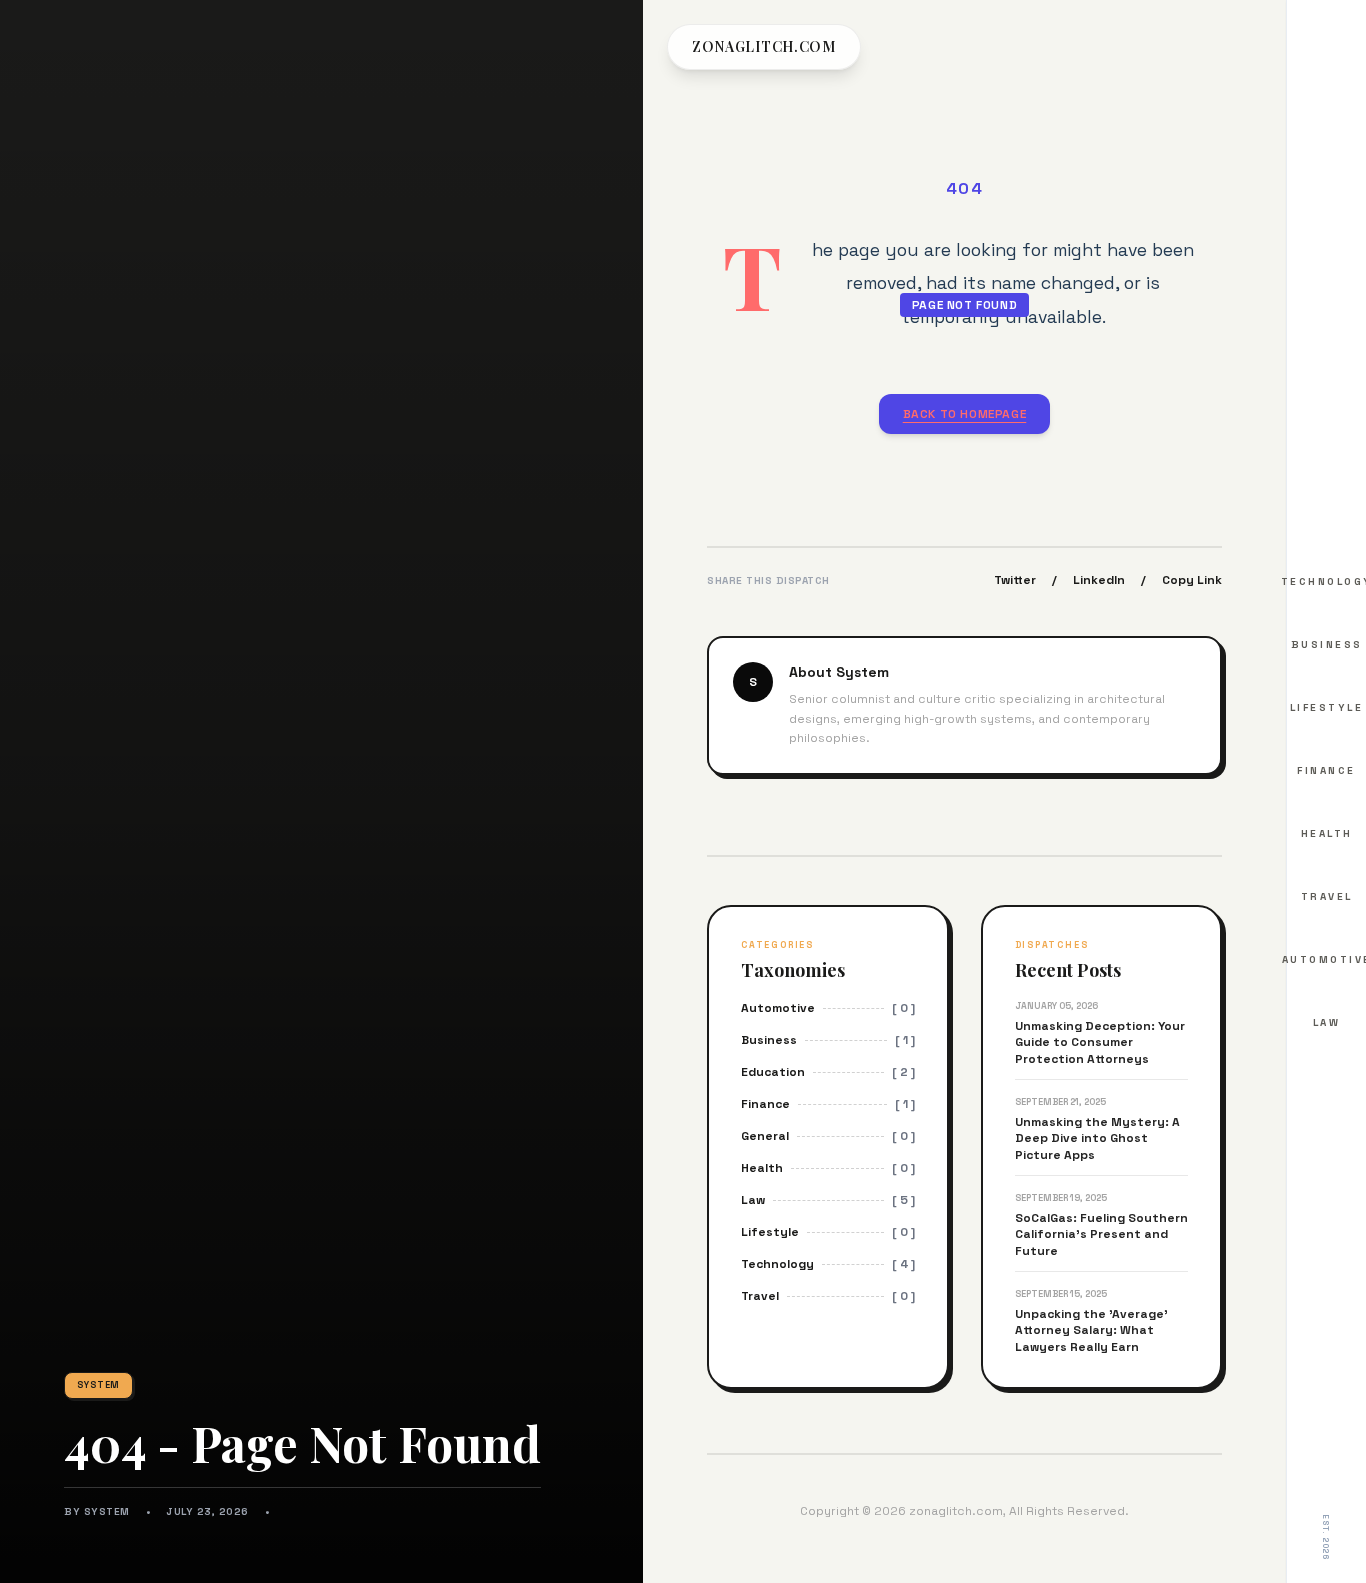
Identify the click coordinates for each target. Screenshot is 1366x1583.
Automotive (778, 1008)
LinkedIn (1099, 580)
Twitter (1015, 580)
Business (1327, 644)
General (765, 1136)
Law (1327, 1022)
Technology (777, 1264)
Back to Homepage (965, 414)
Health (1327, 833)
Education (773, 1072)
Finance (1326, 770)
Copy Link (1192, 580)
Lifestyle (1327, 707)
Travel (1327, 896)
